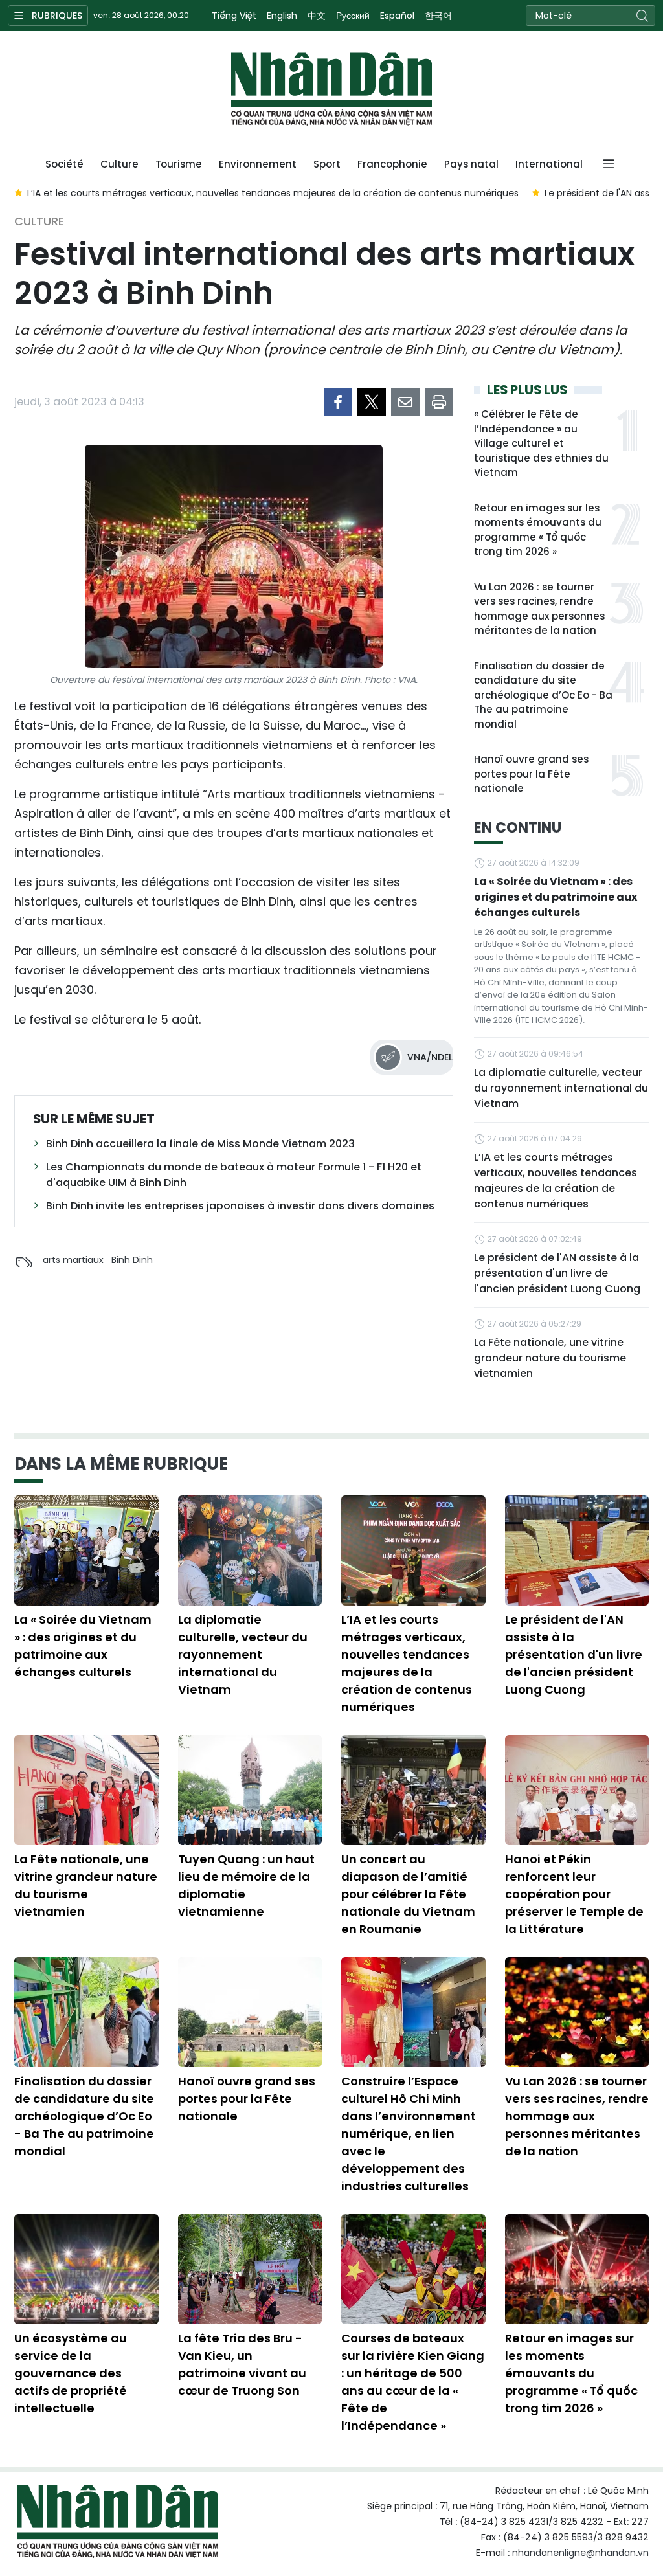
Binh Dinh (132, 1260)
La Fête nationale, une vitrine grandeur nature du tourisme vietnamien (550, 1358)
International (549, 164)
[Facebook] (338, 402)
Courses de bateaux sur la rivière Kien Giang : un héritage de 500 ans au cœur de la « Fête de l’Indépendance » (413, 2382)
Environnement (258, 164)
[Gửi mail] (405, 402)
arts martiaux (73, 1260)
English (282, 16)
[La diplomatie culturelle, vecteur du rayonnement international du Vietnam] (250, 1551)
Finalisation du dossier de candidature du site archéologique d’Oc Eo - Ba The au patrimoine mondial (543, 695)
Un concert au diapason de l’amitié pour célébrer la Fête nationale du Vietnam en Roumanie (408, 1894)
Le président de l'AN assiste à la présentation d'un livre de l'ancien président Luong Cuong (557, 1273)
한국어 (438, 16)
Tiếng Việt (234, 16)
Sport (327, 164)
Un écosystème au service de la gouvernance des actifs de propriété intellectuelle (71, 2373)
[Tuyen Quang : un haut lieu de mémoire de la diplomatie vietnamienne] (250, 1790)
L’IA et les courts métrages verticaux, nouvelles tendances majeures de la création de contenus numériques (556, 1181)
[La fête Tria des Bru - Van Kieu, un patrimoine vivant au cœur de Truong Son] (250, 2269)
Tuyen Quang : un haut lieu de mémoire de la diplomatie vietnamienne (246, 1885)
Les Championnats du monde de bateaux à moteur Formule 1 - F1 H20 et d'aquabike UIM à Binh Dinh (234, 1175)
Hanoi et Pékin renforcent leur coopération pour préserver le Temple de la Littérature (574, 1894)
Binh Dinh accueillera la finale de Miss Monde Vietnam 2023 (200, 1144)
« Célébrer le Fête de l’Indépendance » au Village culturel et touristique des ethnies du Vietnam (541, 443)
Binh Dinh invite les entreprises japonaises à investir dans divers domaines (240, 1206)
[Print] (439, 402)
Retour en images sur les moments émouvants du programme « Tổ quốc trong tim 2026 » (538, 530)
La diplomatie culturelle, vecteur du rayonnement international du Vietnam (561, 1088)
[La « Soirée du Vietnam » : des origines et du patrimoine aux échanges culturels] (86, 1551)
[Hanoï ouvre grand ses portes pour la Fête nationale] (250, 2012)
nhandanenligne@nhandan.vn (580, 2553)
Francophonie (392, 164)
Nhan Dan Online (331, 89)
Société (64, 164)
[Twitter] (372, 402)
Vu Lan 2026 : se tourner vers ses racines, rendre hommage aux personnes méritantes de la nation (539, 609)
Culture (119, 164)
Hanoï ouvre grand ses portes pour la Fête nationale (531, 774)
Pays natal (471, 164)
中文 (317, 16)
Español (397, 16)
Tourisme (179, 164)
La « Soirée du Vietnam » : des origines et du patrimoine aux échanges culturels (556, 897)
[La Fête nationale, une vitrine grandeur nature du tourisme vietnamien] (86, 1790)
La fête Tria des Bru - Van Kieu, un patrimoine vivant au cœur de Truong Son (242, 2364)
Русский (353, 16)
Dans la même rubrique (121, 1464)
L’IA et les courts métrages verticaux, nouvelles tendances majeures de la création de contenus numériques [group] (273, 193)
